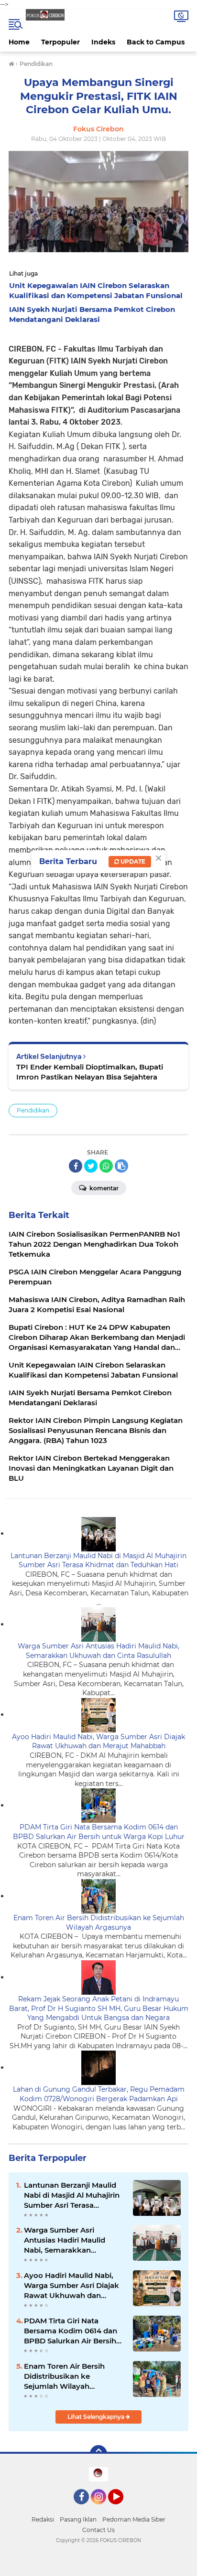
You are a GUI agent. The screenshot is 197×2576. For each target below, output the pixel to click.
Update (132, 861)
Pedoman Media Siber (134, 2519)
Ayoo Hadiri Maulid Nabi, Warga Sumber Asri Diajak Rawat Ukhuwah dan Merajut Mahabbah (98, 1742)
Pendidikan (33, 1110)
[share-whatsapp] (106, 1166)
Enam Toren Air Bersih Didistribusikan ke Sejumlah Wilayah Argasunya (99, 1923)
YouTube (122, 2509)
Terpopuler (60, 42)
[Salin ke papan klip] (121, 1166)
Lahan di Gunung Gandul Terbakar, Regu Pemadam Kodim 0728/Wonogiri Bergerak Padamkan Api (99, 2094)
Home (19, 42)
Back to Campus (156, 42)
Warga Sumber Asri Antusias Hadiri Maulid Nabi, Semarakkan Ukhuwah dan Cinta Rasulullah (98, 1651)
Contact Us (98, 2530)
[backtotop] (98, 2454)
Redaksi (43, 2519)
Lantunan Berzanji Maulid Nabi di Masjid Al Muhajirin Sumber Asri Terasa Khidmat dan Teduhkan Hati (98, 1561)
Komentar (103, 1188)
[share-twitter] (91, 1166)
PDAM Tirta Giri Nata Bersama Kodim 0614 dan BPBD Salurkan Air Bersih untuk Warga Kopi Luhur (99, 1832)
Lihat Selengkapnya (97, 2417)
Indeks (103, 42)
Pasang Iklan (78, 2519)
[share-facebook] (76, 1166)
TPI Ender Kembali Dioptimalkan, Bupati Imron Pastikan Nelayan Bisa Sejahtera (90, 1072)
